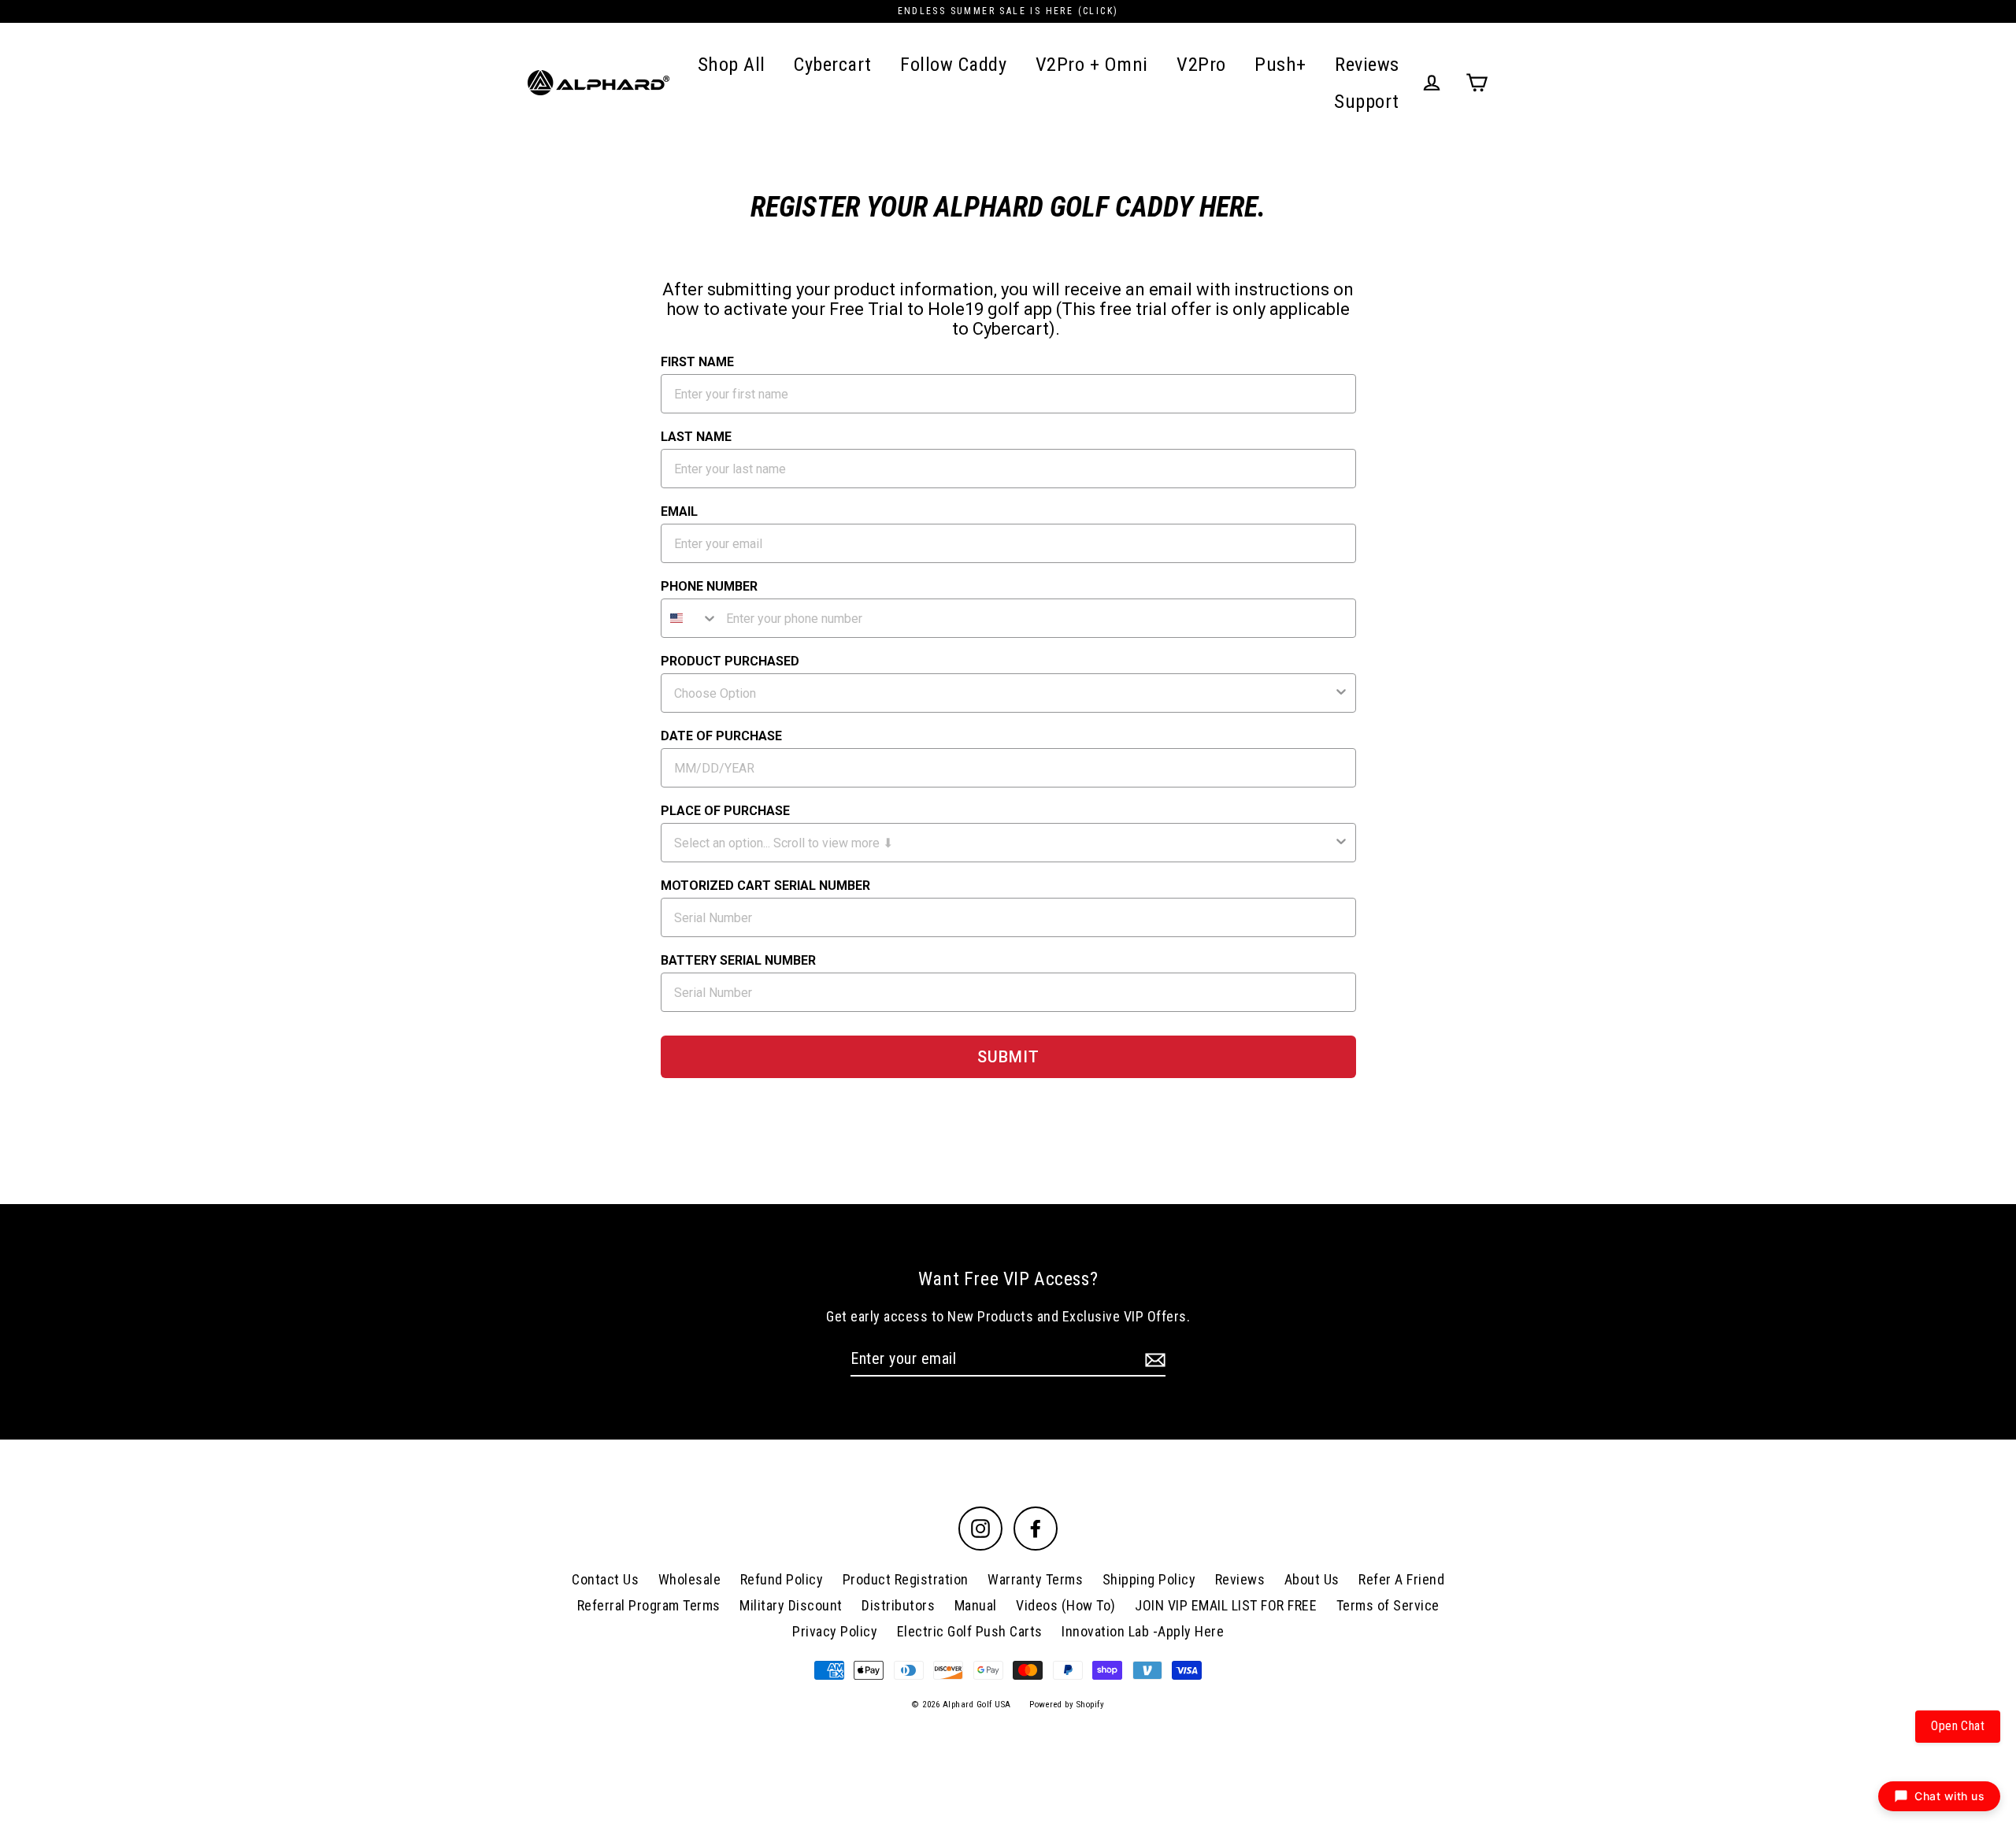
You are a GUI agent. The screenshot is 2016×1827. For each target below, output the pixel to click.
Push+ (1280, 64)
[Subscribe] (1153, 1359)
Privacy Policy (835, 1631)
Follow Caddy (953, 64)
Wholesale (690, 1579)
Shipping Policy (1149, 1579)
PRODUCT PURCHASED (730, 661)
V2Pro (1201, 64)
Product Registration (906, 1579)
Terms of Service (1388, 1605)
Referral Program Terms (649, 1605)
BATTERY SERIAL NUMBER (738, 960)
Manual (976, 1605)
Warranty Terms (1035, 1579)
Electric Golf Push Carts (970, 1631)
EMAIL (679, 511)
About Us (1312, 1579)
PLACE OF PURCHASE (725, 811)
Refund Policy (782, 1579)
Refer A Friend (1401, 1579)
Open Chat (1958, 1726)
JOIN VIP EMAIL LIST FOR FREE (1226, 1605)
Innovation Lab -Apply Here (1143, 1631)
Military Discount (791, 1605)
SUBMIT (1008, 1057)
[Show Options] (1341, 693)
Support (1367, 101)
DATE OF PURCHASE (721, 736)
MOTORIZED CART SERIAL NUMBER (765, 886)
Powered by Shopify (1067, 1705)
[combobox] (690, 618)
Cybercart (833, 64)
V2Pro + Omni (1092, 64)
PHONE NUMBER (709, 586)
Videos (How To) (1066, 1605)
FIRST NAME (697, 362)
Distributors (898, 1605)
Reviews (1367, 64)
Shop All (732, 64)
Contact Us (605, 1579)
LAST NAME (696, 437)
